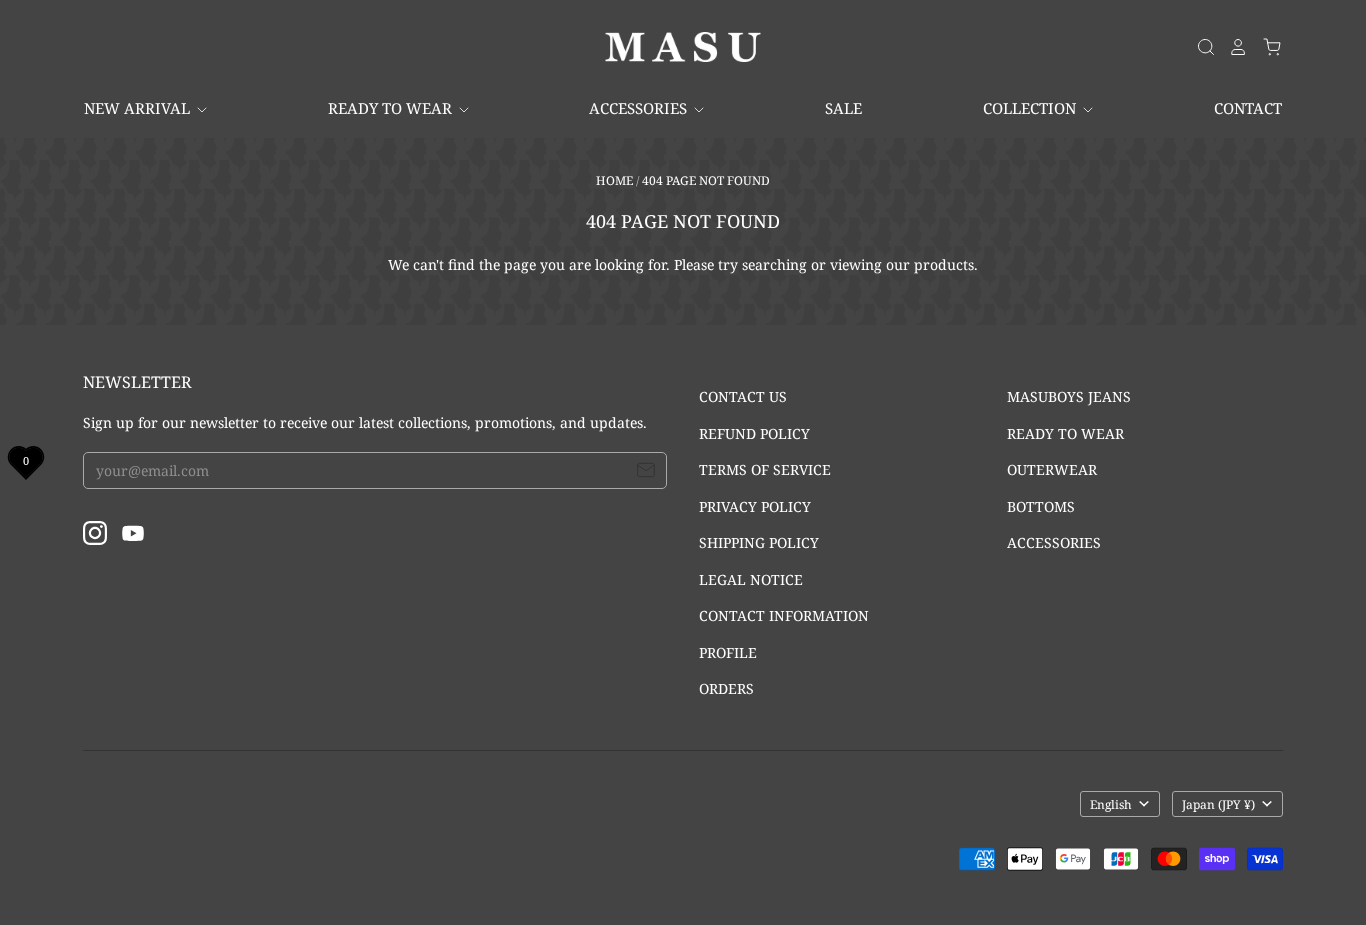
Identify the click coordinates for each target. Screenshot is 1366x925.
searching (774, 264)
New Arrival (139, 108)
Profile (728, 652)
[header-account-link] (1232, 47)
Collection (1031, 108)
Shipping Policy (759, 542)
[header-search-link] (1200, 47)
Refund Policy (754, 433)
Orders (726, 688)
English (1111, 804)
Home (614, 180)
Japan (1218, 804)
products (944, 264)
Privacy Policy (755, 506)
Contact (1248, 108)
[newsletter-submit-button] (646, 473)
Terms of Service (765, 469)
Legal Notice (751, 579)
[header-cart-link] (1265, 47)
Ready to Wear (392, 108)
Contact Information (784, 615)
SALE (843, 108)
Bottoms (1041, 506)
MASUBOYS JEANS (1069, 396)
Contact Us (743, 396)
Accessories (640, 108)
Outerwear (1052, 469)
